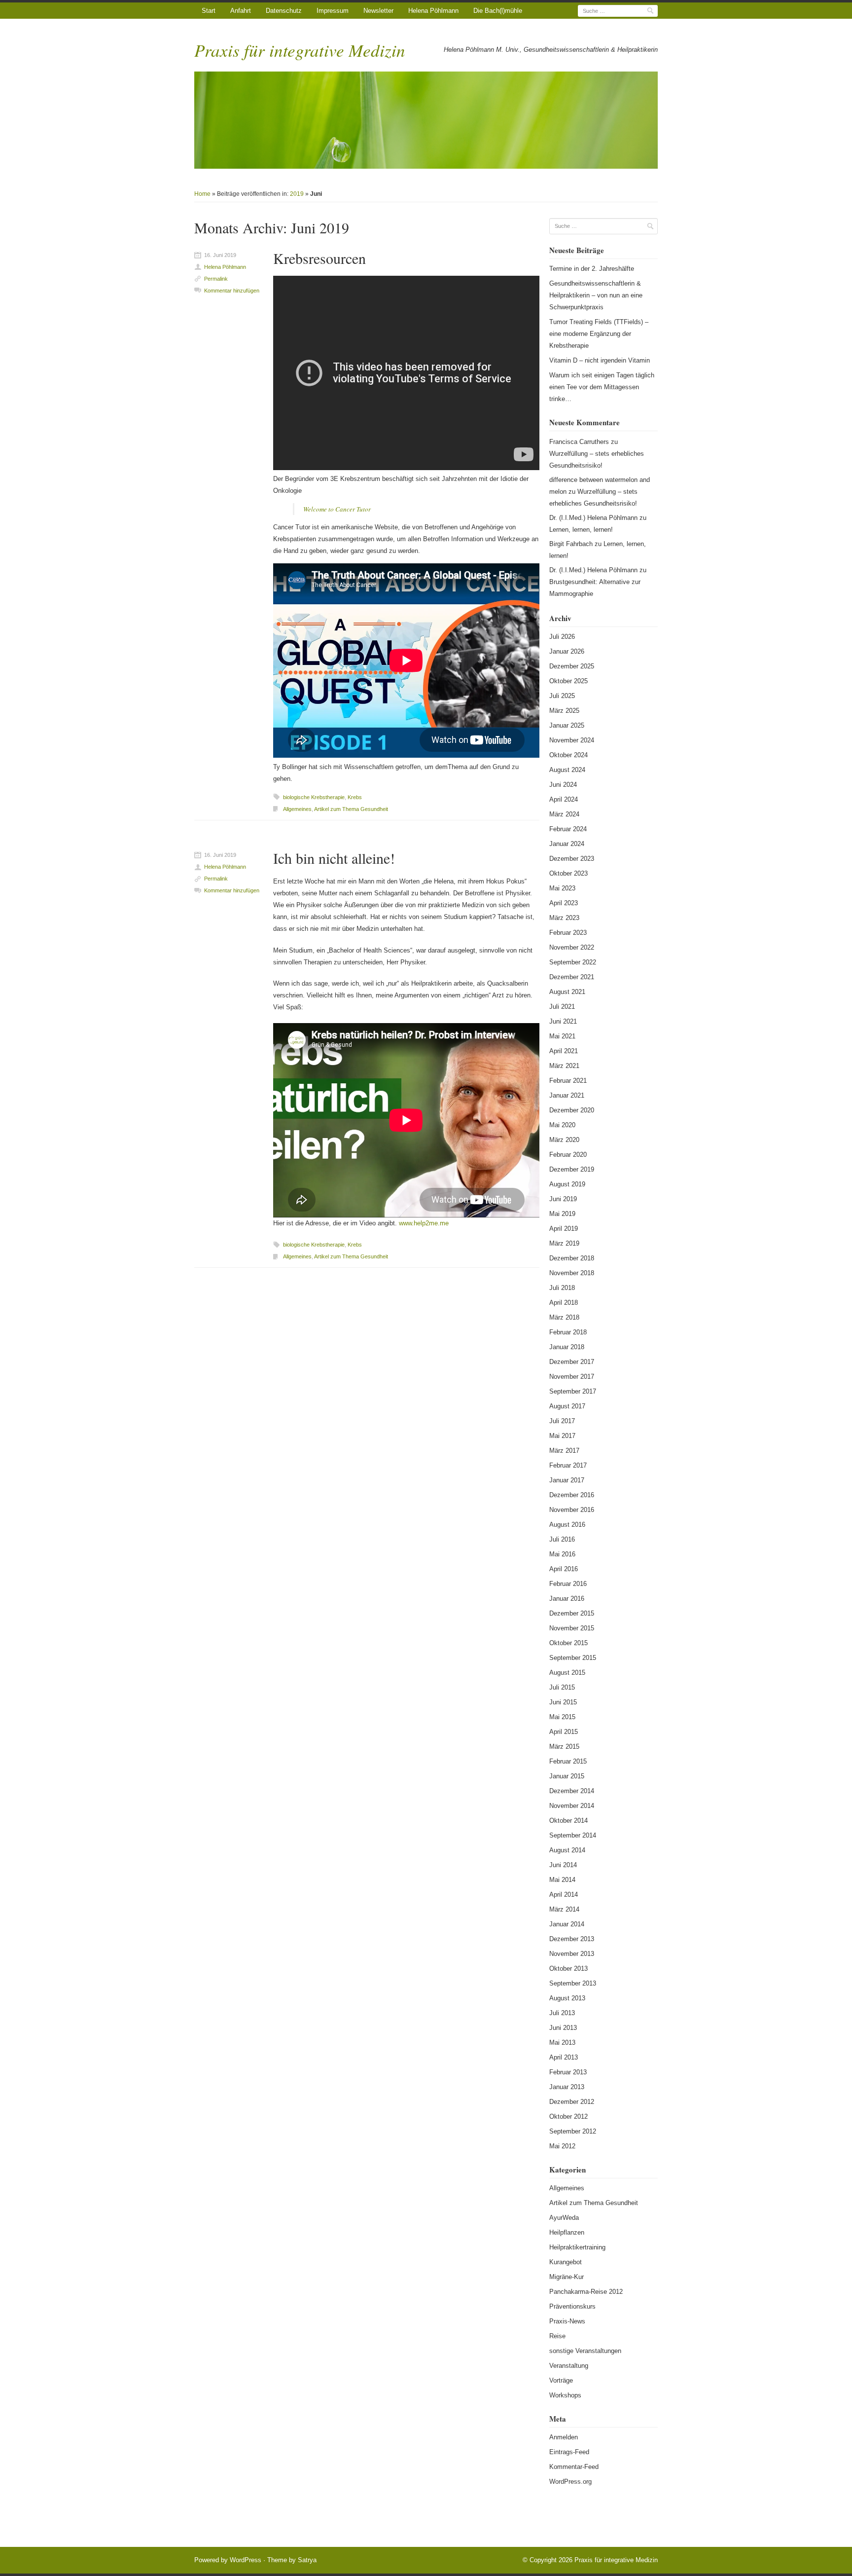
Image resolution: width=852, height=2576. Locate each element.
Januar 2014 (567, 1924)
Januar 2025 (567, 725)
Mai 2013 (562, 2042)
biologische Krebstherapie (314, 797)
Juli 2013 (562, 2013)
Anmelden (564, 2437)
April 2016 (564, 1569)
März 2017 (564, 1451)
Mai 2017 (562, 1436)
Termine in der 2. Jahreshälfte (592, 269)
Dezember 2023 (572, 859)
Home (202, 194)
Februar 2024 (568, 829)
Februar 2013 (568, 2072)
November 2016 (572, 1510)
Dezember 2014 (572, 1791)
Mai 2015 (562, 1717)
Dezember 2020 (572, 1110)
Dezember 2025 (572, 666)
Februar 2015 (568, 1761)
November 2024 (572, 740)
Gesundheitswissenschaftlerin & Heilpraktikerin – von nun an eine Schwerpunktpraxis (596, 295)
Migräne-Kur (567, 2277)
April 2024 (564, 799)
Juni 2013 (563, 2028)
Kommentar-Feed (574, 2467)
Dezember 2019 (572, 1169)
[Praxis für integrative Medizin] (426, 120)
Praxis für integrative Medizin (300, 50)
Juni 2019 (563, 1199)
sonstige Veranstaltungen (585, 2351)
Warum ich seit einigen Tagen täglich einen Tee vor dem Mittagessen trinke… (602, 387)
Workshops (565, 2395)
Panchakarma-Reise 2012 (586, 2292)
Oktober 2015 (568, 1643)
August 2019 (567, 1184)
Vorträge (561, 2380)
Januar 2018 (567, 1347)
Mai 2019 (562, 1214)
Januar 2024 (567, 844)
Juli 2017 (562, 1421)
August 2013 (567, 1998)
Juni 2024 (563, 785)
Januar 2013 (567, 2087)
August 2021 (567, 992)
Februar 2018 (568, 1332)
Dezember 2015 (572, 1613)
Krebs (355, 797)
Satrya (307, 2560)
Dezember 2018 (572, 1258)
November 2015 (572, 1628)
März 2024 (564, 814)
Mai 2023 (562, 888)
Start (209, 11)
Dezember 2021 (572, 977)
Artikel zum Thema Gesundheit (351, 809)
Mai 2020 (562, 1125)
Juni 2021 (563, 1021)
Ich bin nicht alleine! (334, 858)
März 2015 (564, 1747)
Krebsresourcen (319, 258)
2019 (297, 194)
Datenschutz (284, 11)
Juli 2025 (562, 696)
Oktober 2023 (568, 873)
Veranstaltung (569, 2366)
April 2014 (564, 1895)
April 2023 (564, 903)
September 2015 (573, 1658)
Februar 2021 (568, 1081)
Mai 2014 (562, 1880)
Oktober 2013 (568, 1969)
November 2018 (572, 1273)
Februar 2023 (568, 933)
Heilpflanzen (567, 2232)
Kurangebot (566, 2262)
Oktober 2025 (568, 681)
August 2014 (567, 1850)
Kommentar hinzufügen (232, 291)
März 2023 (564, 918)
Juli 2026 (562, 637)
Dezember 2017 (572, 1362)
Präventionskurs (572, 2306)
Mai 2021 (562, 1036)
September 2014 (573, 1835)
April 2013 (564, 2057)
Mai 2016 (562, 1554)
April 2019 (564, 1229)
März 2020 (564, 1140)
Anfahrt (241, 11)
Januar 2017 (567, 1480)
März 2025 (564, 711)
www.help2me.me (424, 1223)
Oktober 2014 (568, 1821)
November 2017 (572, 1377)
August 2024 (567, 770)
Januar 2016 (567, 1599)
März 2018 (564, 1317)
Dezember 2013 (572, 1939)
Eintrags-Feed (569, 2452)
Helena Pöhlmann (433, 11)
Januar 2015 (567, 1776)
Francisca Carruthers (579, 442)
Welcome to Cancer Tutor (337, 509)
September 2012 (573, 2131)
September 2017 (573, 1391)
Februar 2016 (568, 1584)
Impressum (333, 11)
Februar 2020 (568, 1155)
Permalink (216, 279)
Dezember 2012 (572, 2102)
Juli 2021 (562, 1007)
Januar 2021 (567, 1095)
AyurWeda (564, 2218)
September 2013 (573, 1983)
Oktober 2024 (568, 755)
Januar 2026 (567, 651)
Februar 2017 (568, 1465)
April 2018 (564, 1303)
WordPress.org (570, 2482)
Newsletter (378, 11)
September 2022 (573, 962)
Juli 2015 (562, 1687)
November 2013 (572, 1954)
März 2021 (564, 1066)
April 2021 (564, 1051)
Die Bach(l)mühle (498, 11)
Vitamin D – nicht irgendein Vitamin (600, 360)
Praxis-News (567, 2321)
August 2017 (567, 1406)
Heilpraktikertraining (577, 2247)
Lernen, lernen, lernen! (581, 530)
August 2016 (567, 1525)
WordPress (246, 2560)
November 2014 (572, 1806)
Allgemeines (297, 809)
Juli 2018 (562, 1288)
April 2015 (564, 1732)
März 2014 (564, 1909)
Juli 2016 (562, 1539)
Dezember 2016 (572, 1495)
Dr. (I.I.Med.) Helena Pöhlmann (593, 518)
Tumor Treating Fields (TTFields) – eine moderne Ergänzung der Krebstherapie (599, 334)
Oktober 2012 (568, 2116)
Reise (557, 2336)
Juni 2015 (563, 1702)
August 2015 (567, 1673)
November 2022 (572, 947)
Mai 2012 (562, 2146)
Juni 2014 (563, 1865)
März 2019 (564, 1243)
